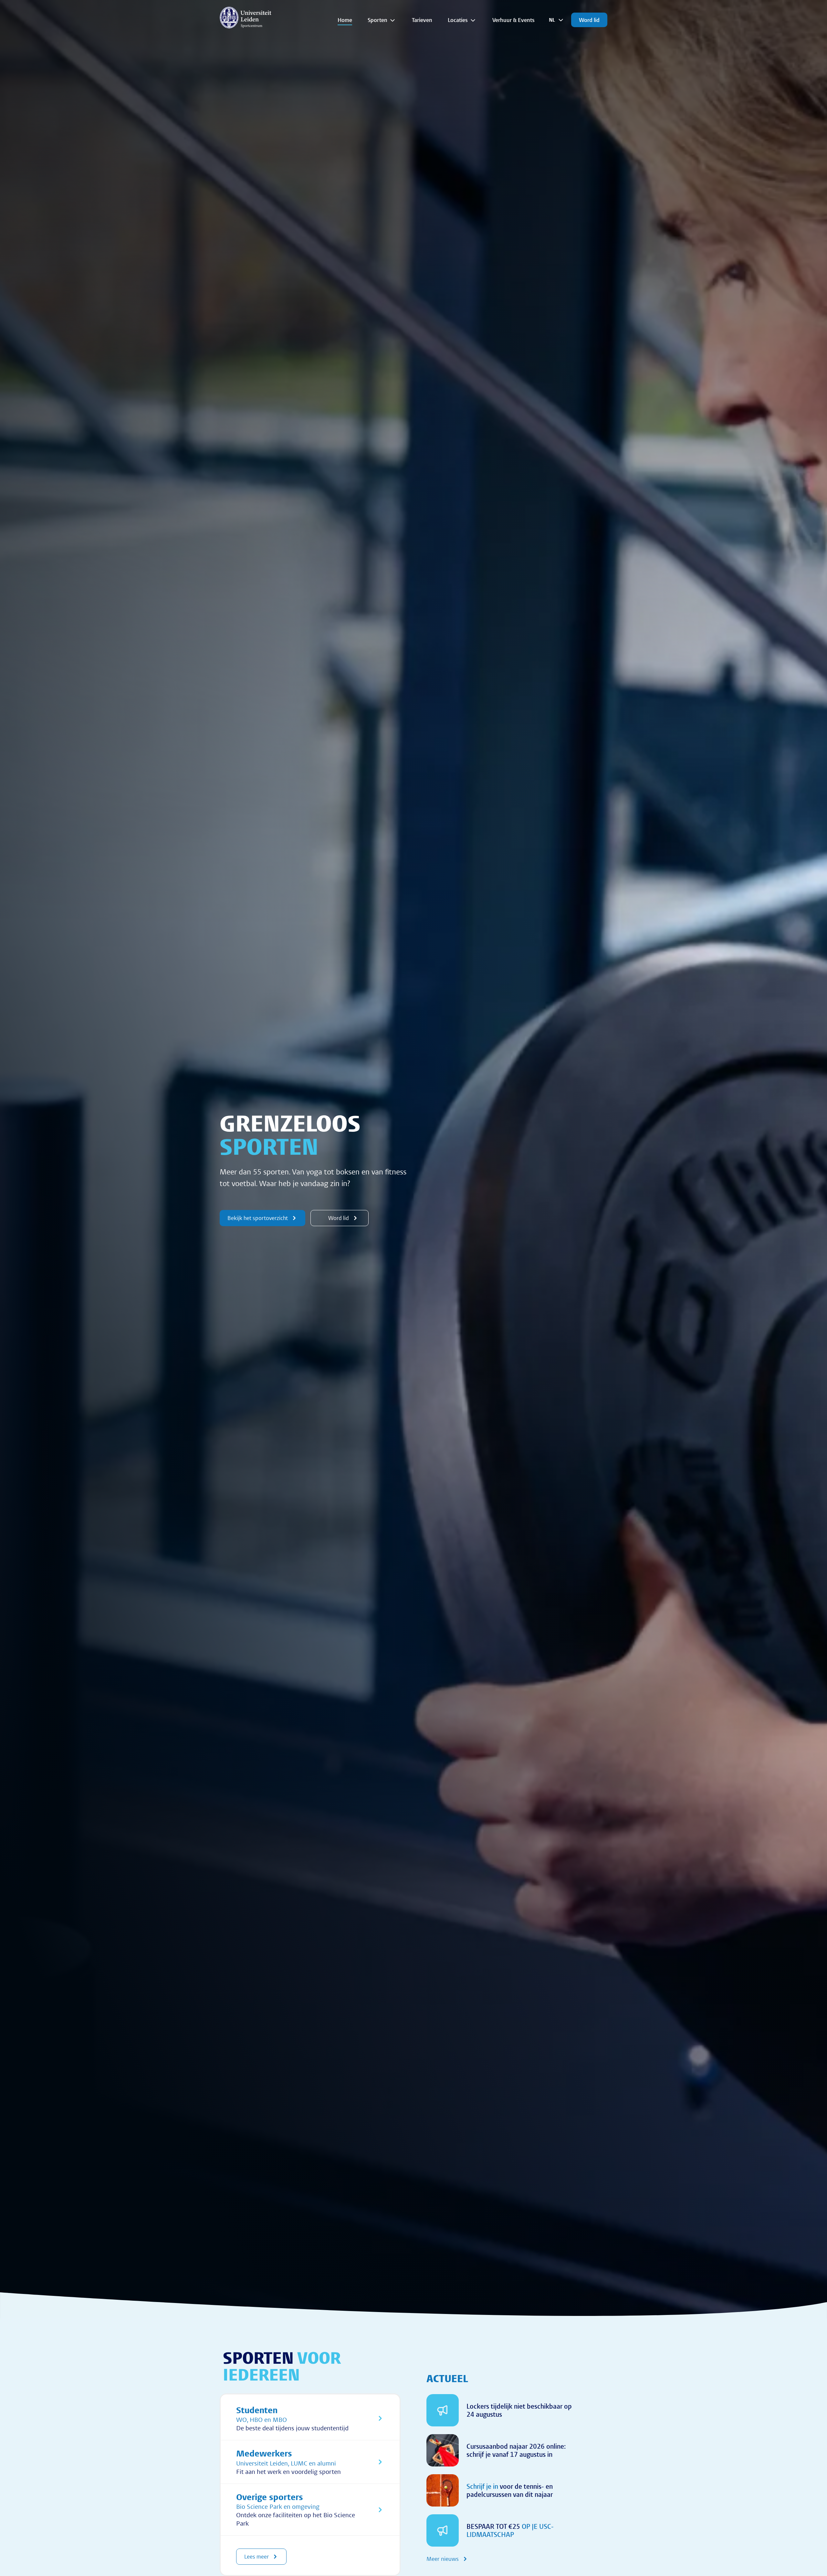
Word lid (589, 20)
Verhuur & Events (513, 20)
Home (345, 20)
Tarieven (422, 20)
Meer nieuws (443, 2559)
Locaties (458, 20)
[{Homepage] (246, 17)
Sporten (377, 20)
